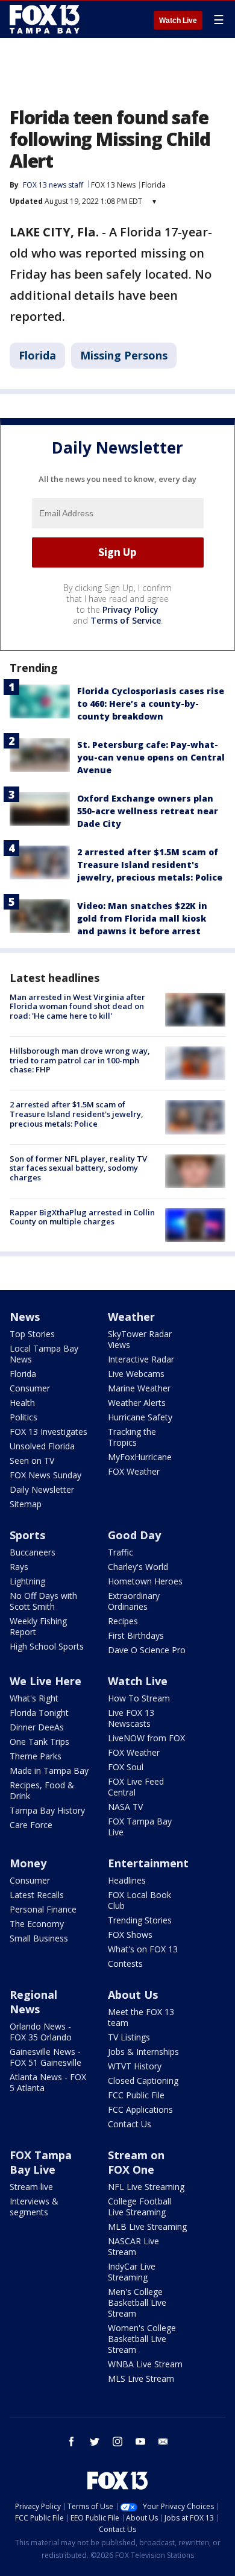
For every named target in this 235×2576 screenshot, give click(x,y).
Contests (125, 1964)
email (163, 2442)
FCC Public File (136, 2095)
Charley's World (138, 1567)
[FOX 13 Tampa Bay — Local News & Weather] (45, 19)
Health (22, 1403)
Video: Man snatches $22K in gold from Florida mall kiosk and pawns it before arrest (142, 918)
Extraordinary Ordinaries (134, 1601)
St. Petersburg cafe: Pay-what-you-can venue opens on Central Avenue (151, 757)
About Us (133, 1995)
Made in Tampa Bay (49, 1771)
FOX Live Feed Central (136, 1787)
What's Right (34, 1698)
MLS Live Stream (141, 2378)
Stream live (31, 2187)
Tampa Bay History (47, 1810)
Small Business (39, 1938)
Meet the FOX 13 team (141, 2017)
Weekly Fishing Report (38, 1626)
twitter (95, 2442)
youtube (140, 2442)
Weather (131, 1317)
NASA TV (125, 1807)
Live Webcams (136, 1374)
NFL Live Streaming (146, 2187)
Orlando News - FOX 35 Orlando (41, 2032)
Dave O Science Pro (147, 1650)
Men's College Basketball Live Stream (137, 2302)
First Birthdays (136, 1635)
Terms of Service (126, 620)
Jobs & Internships (143, 2052)
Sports (27, 1535)
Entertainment (148, 1863)
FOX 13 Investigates (49, 1432)
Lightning (27, 1581)
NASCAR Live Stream (133, 2246)
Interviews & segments (34, 2207)
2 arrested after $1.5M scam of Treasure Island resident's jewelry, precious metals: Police (150, 865)
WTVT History (135, 2066)
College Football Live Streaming (139, 2207)
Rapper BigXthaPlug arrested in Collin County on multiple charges (82, 1217)
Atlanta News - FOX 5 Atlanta (48, 2082)
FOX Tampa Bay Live (140, 1827)
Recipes (123, 1621)
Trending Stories (140, 1920)
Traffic (121, 1552)
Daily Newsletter (42, 1489)
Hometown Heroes (145, 1581)
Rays (19, 1567)
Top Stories (32, 1334)
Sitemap (26, 1504)
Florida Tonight (39, 1713)
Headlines (127, 1880)
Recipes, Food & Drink (42, 1790)
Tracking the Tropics (132, 1437)
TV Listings (129, 2037)
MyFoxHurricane (140, 1457)
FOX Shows (130, 1935)
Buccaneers (33, 1552)
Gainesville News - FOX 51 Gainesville (45, 2057)
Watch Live (178, 21)
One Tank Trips (39, 1742)
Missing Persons (124, 355)
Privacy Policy (130, 609)
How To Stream (139, 1698)
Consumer (30, 1388)
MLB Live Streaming (147, 2226)
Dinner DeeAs (37, 1727)
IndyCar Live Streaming (132, 2272)
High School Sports (47, 1646)
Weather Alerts (137, 1403)
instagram (117, 2442)
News (25, 1317)
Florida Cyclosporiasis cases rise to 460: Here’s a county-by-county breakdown (151, 704)
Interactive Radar (141, 1359)
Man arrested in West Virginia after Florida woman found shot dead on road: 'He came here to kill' (77, 1006)
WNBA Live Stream (145, 2364)
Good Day (134, 1535)
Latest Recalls (37, 1895)
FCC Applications (140, 2109)
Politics (23, 1417)
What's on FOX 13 (143, 1949)
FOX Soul (126, 1767)
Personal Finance (43, 1909)
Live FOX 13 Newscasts (131, 1718)
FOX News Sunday (45, 1475)
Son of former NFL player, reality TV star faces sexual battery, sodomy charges (78, 1168)
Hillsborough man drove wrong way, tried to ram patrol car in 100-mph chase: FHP (80, 1060)
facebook (72, 2442)
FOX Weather (134, 1471)
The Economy (37, 1924)
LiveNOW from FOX (146, 1738)
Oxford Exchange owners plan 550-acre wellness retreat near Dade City (148, 811)
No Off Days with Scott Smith (43, 1601)
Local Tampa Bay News (44, 1354)
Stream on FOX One (136, 2162)
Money (28, 1863)
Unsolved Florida (42, 1446)
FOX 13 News (113, 185)
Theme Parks (36, 1756)
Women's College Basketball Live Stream (142, 2339)
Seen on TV (32, 1460)
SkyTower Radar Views (140, 1339)
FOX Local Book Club (139, 1900)
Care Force (31, 1825)
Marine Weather (139, 1388)
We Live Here (45, 1681)
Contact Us (130, 2124)
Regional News (33, 2002)
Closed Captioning (143, 2081)
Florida (154, 185)
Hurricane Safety (140, 1417)
